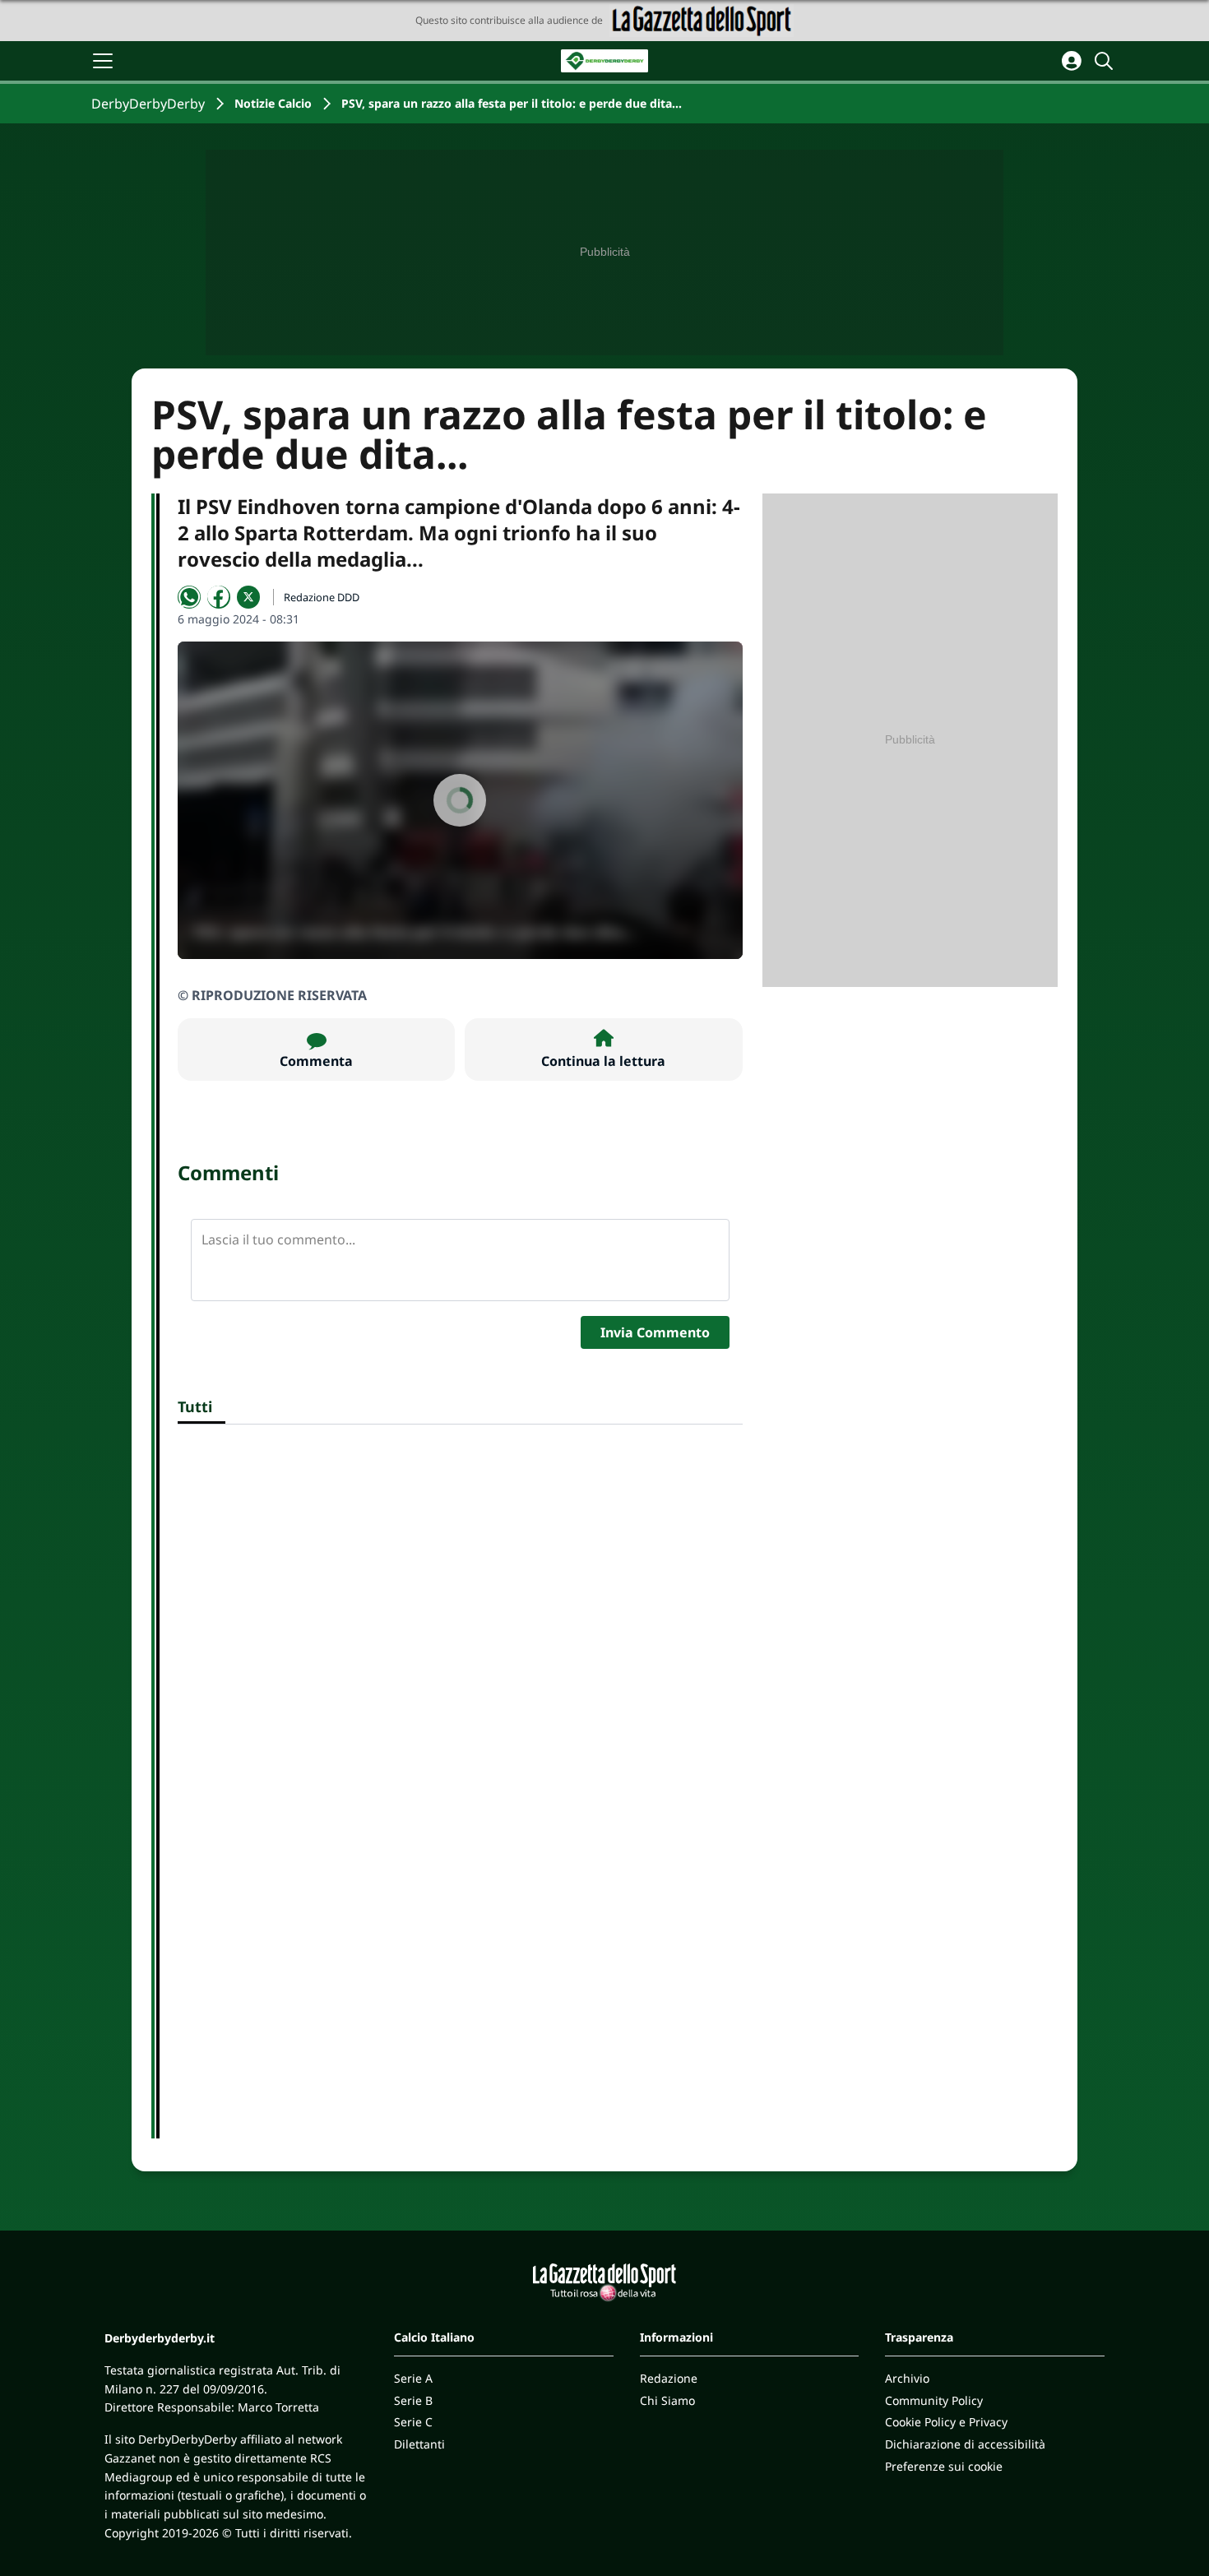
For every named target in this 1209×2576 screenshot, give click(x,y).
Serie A (413, 2378)
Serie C (413, 2422)
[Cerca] (1106, 61)
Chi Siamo (667, 2400)
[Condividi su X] (248, 597)
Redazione (669, 2378)
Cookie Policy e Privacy (946, 2422)
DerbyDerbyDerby (148, 104)
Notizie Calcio (273, 103)
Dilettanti (419, 2444)
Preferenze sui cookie (944, 2466)
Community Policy (934, 2400)
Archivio (907, 2378)
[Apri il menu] (103, 61)
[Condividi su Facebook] (219, 597)
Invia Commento (655, 1332)
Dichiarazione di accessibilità (965, 2444)
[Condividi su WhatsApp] (189, 597)
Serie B (413, 2400)
